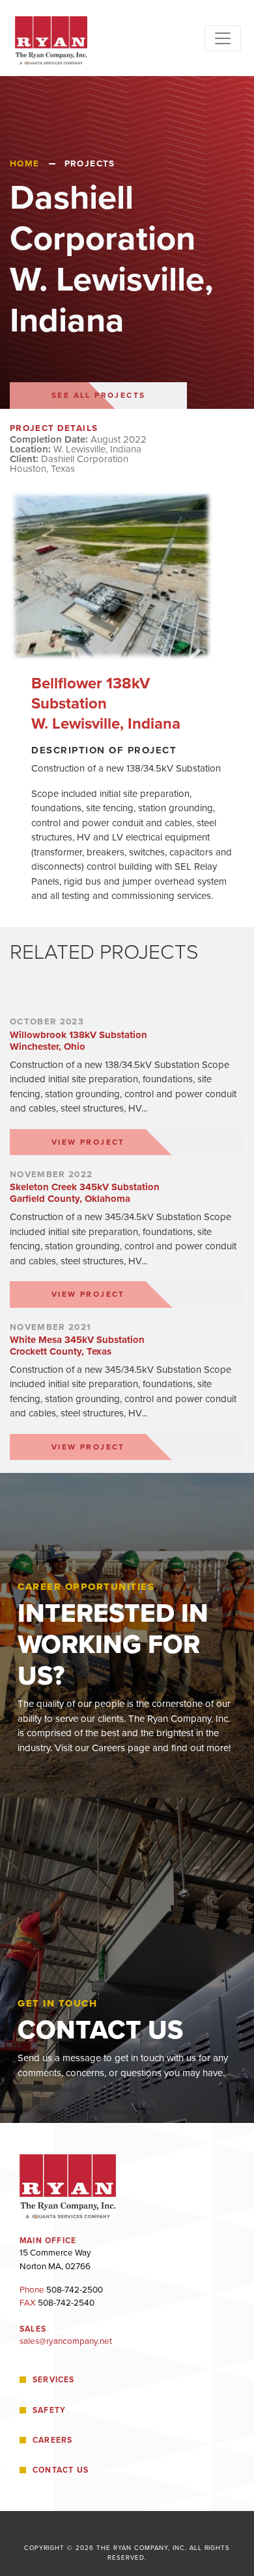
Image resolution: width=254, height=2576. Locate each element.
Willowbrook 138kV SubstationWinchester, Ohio (78, 1041)
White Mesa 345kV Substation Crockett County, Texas (77, 1346)
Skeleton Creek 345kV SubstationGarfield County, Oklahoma (85, 1193)
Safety (49, 2410)
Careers (53, 2440)
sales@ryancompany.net (66, 2341)
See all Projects (98, 395)
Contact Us (61, 2470)
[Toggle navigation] (223, 38)
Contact (40, 2354)
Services (54, 2380)
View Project (88, 1142)
